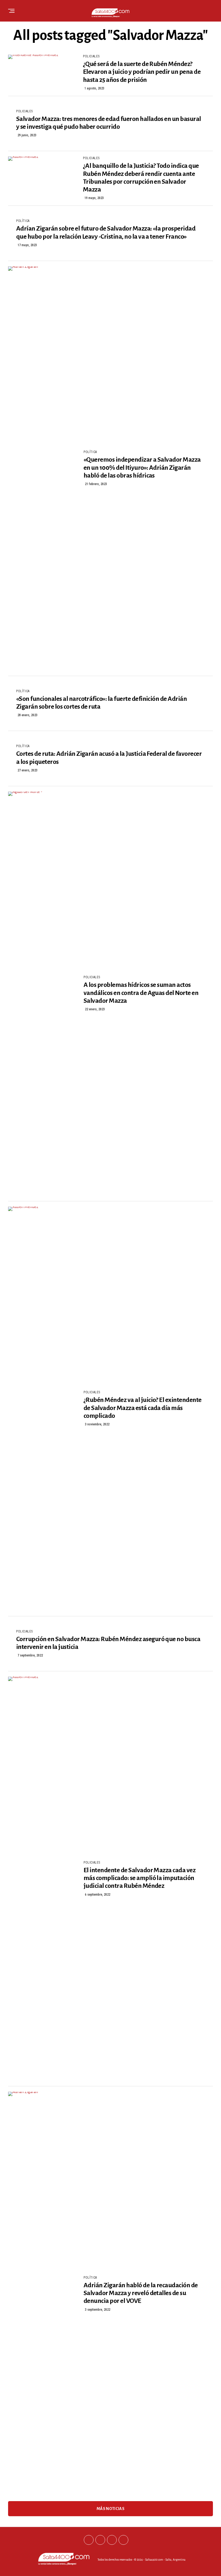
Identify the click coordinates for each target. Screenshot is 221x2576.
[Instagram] (112, 2540)
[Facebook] (89, 2540)
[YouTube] (123, 2540)
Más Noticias (110, 2509)
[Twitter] (100, 2540)
